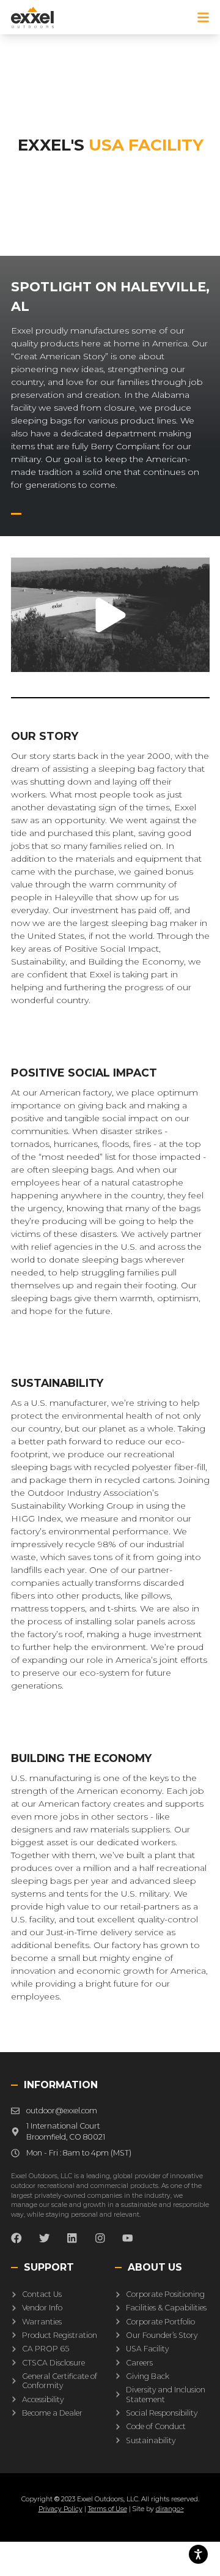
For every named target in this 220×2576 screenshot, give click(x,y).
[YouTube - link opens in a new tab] (128, 2238)
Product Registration (59, 2335)
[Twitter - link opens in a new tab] (44, 2238)
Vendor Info (42, 2308)
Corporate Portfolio (160, 2322)
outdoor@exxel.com (61, 2111)
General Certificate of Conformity (59, 2381)
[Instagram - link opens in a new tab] (100, 2238)
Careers (139, 2363)
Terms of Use (108, 2509)
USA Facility (147, 2349)
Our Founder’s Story (161, 2335)
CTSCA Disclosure (53, 2363)
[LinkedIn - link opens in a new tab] (72, 2238)
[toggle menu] (203, 17)
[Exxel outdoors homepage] (33, 17)
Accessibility (42, 2399)
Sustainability (150, 2440)
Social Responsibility (161, 2413)
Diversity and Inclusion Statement (165, 2395)
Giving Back (147, 2376)
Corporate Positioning (165, 2295)
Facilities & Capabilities (166, 2308)
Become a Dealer (52, 2413)
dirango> (170, 2509)
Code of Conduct (155, 2427)
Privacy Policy (61, 2509)
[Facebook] (16, 2238)
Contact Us (41, 2295)
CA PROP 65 (45, 2349)
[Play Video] (110, 615)
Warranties (41, 2322)
